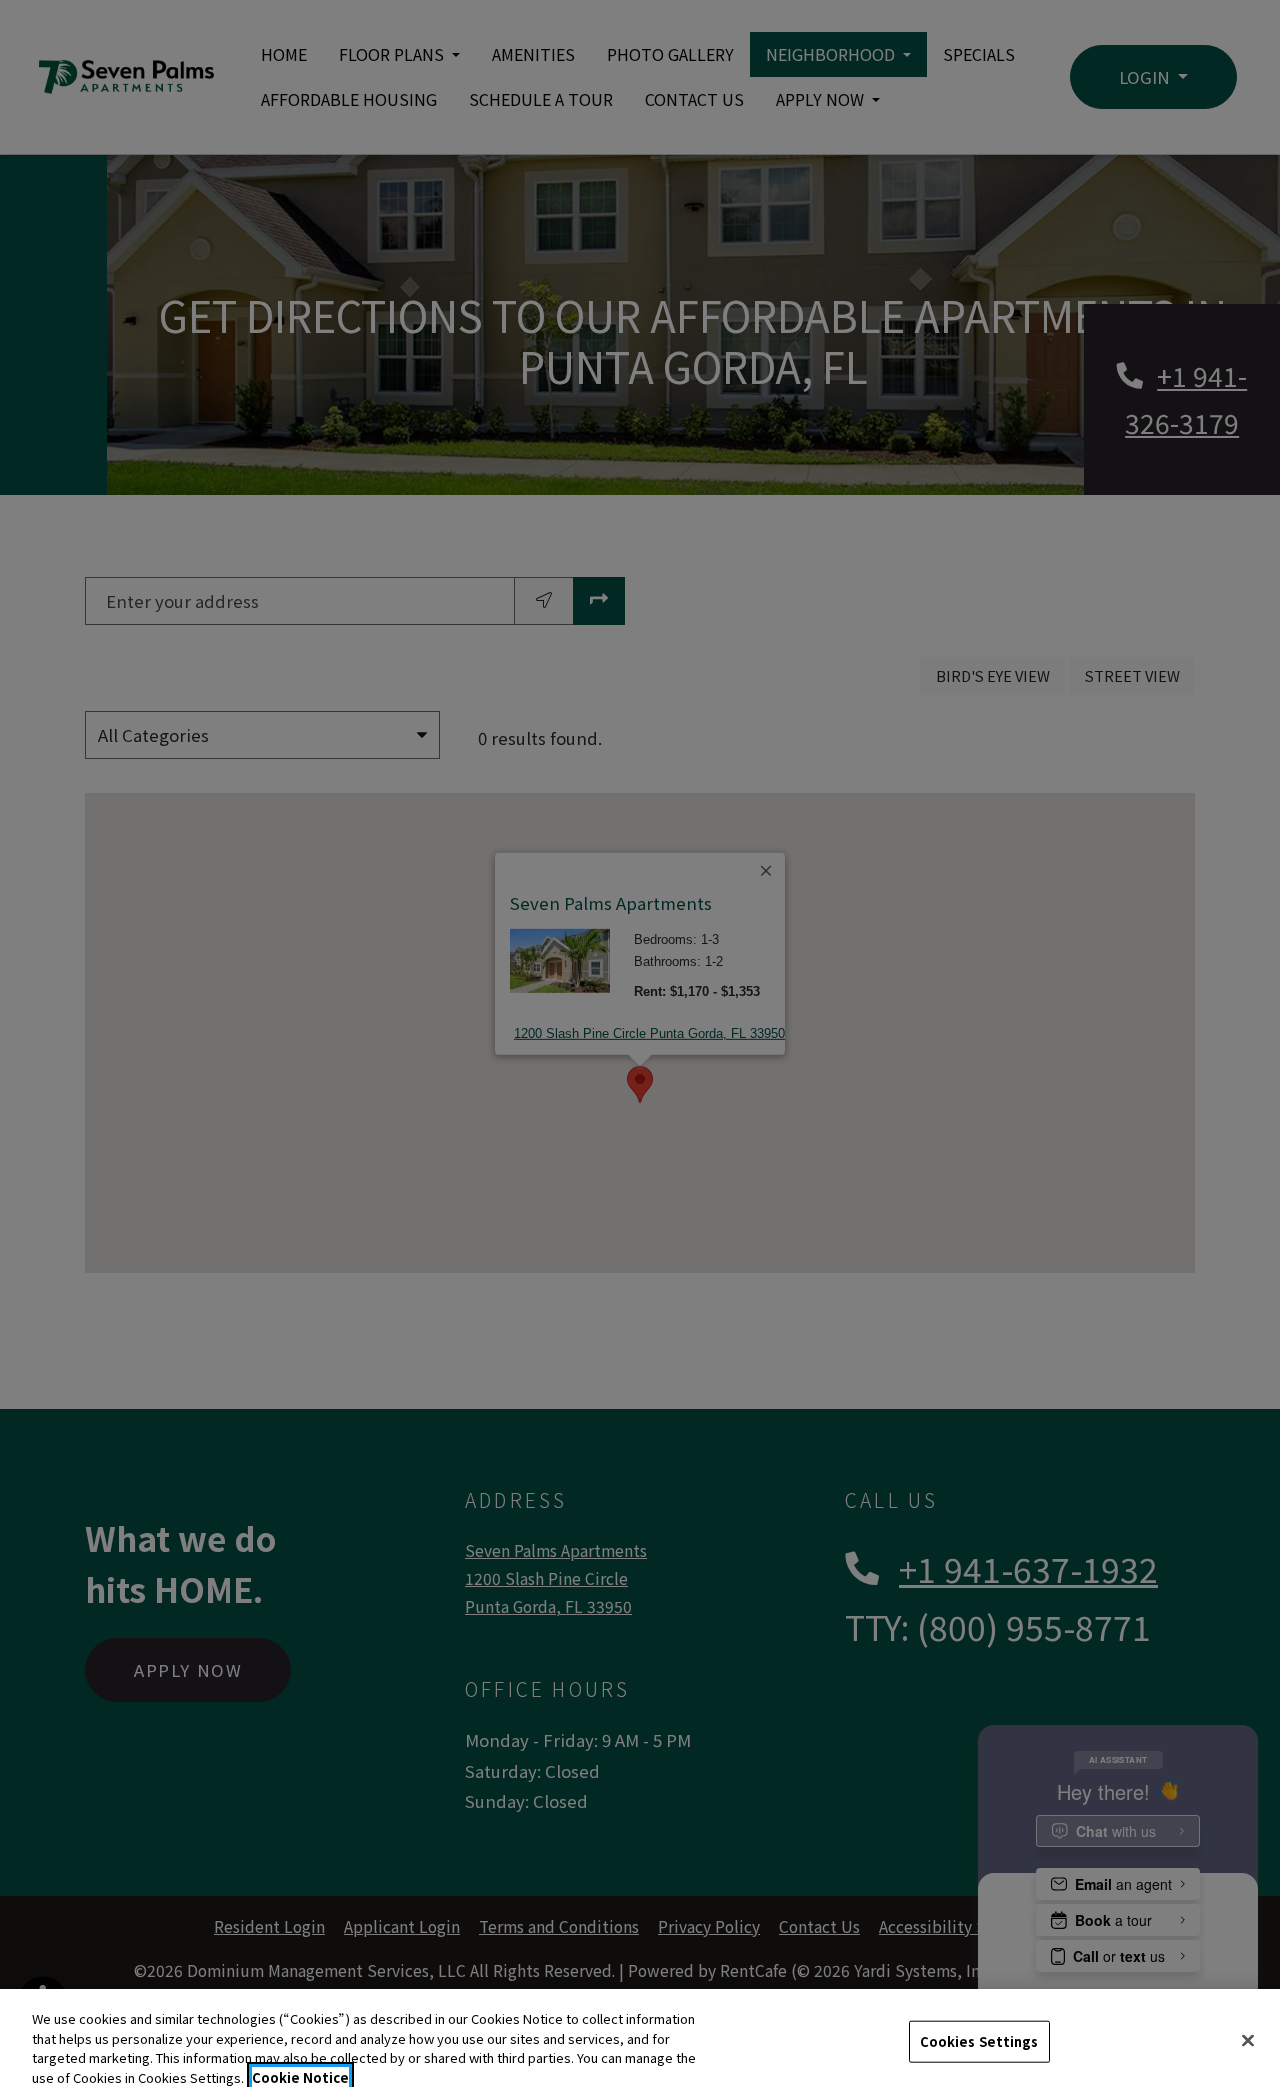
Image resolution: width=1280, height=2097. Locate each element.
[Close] (1248, 2040)
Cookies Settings (979, 2041)
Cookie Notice (300, 2076)
